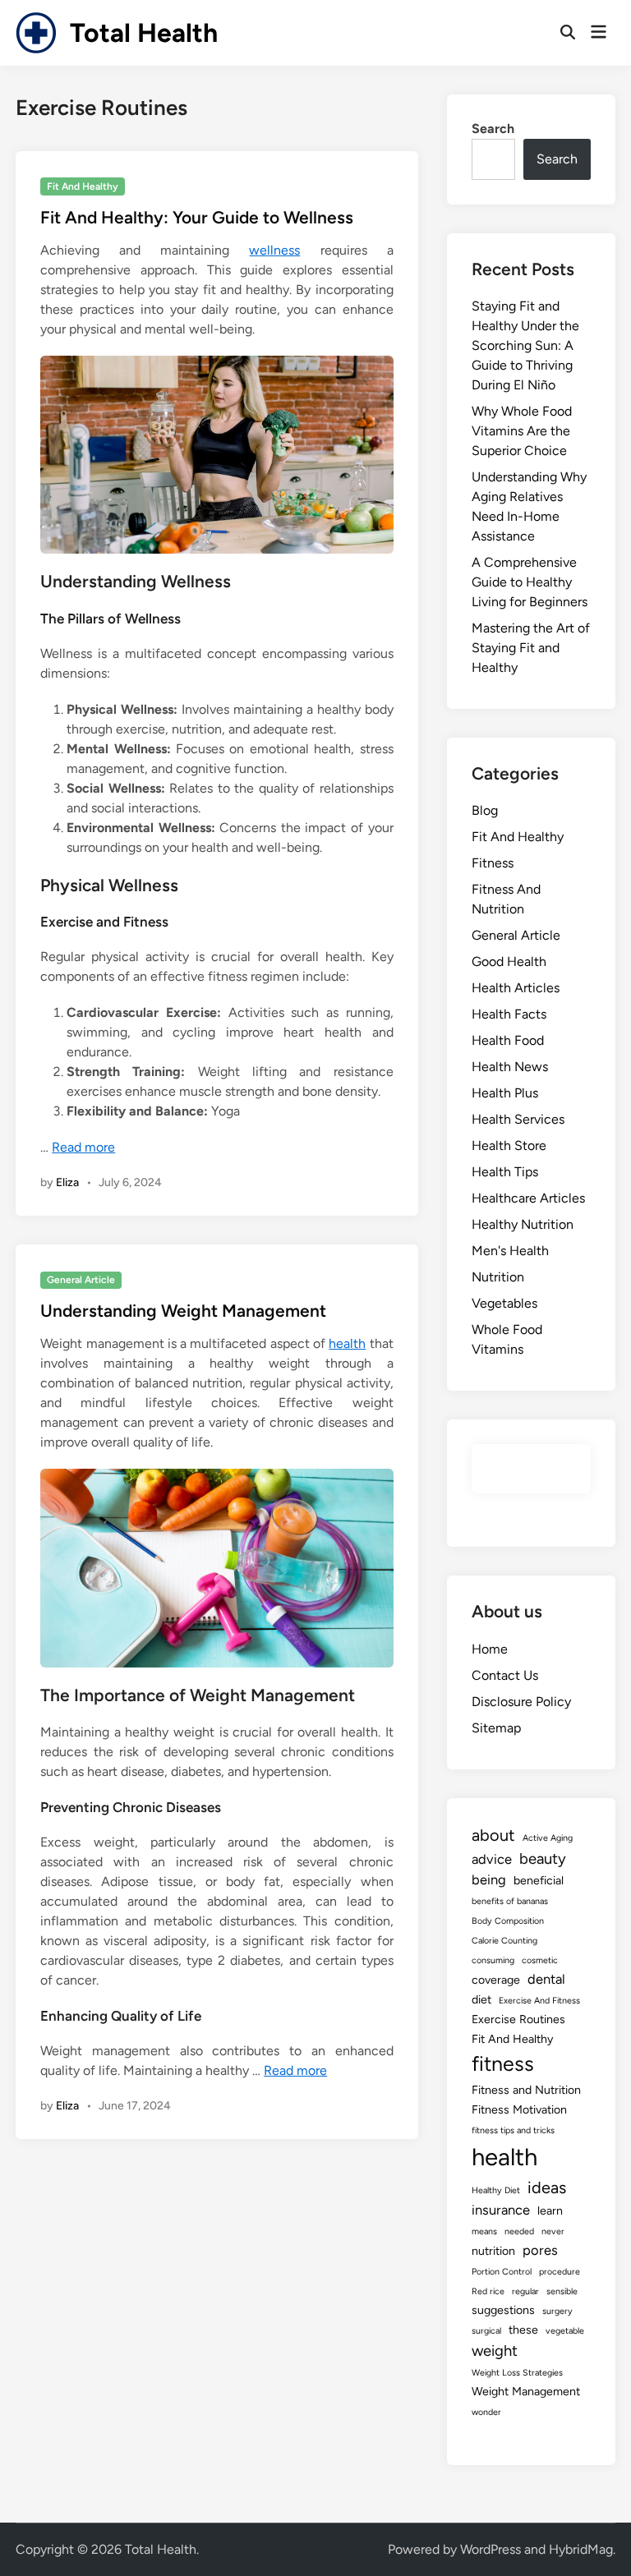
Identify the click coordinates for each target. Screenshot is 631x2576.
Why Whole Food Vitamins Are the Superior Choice (522, 431)
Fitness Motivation (519, 2110)
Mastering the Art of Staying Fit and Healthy (531, 648)
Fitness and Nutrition (526, 2090)
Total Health (144, 33)
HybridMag (581, 2549)
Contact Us (505, 1675)
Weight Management (526, 2392)
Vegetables (504, 1303)
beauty (543, 1858)
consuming (493, 1960)
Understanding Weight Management (183, 1311)
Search (493, 129)
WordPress (491, 2549)
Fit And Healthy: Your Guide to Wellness (197, 217)
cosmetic (540, 1960)
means (484, 2231)
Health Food (508, 1040)
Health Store (509, 1145)
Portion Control (502, 2272)
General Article (81, 1280)
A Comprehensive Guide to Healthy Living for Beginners (530, 582)
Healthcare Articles (528, 1198)
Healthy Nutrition (523, 1224)
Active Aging (548, 1838)
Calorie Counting (504, 1941)
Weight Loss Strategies (517, 2373)
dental (546, 1979)
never (553, 2231)
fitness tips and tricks (513, 2130)
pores (540, 2250)
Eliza (67, 1182)
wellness (274, 250)
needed (519, 2231)
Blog (485, 810)
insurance (501, 2210)
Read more (83, 1147)
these (523, 2330)
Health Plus (505, 1093)
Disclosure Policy (521, 1702)
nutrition (493, 2251)
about (493, 1835)
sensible (562, 2291)
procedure (560, 2272)
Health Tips (505, 1172)
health (347, 1343)
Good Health (509, 961)
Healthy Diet (496, 2190)
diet (481, 2000)
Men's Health (510, 1251)
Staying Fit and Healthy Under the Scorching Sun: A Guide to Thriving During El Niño (525, 345)
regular (525, 2291)
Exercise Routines (518, 2019)
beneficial (539, 1881)
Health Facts (509, 1014)
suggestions (503, 2310)
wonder (486, 2412)
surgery (557, 2311)
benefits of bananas (510, 1901)
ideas (547, 2187)
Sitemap (496, 1728)
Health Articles (516, 988)
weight (495, 2351)
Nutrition (498, 1277)
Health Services (518, 1119)
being (489, 1879)
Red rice (488, 2291)
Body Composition (508, 1921)
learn (550, 2211)
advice (492, 1859)
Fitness (493, 863)
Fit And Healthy (83, 186)
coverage (496, 1980)
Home (490, 1649)
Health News (510, 1067)
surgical (486, 2331)
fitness (503, 2063)
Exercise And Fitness (539, 2001)
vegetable (565, 2331)
